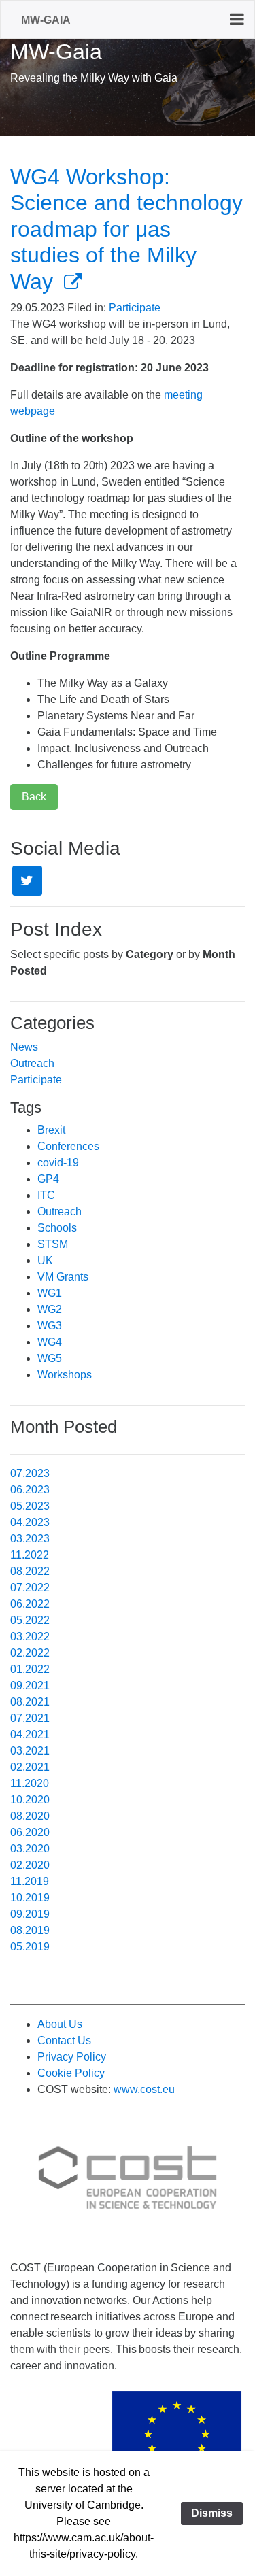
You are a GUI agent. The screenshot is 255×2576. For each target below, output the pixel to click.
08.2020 (30, 1816)
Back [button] (34, 797)
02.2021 (30, 1767)
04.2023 (30, 1522)
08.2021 (30, 1702)
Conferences (68, 1146)
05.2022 (30, 1620)
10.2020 (30, 1800)
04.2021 (30, 1734)
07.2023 (30, 1473)
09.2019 (30, 1914)
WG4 (50, 1342)
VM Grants (63, 1277)
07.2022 (30, 1588)
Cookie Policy (71, 2073)
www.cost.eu (144, 2089)
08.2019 (30, 1930)
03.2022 (30, 1637)
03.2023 (30, 1539)
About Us (60, 2024)
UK (45, 1260)
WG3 (50, 1326)
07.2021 (30, 1718)
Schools (57, 1228)
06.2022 (30, 1604)
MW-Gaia (46, 20)
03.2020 (30, 1849)
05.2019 (30, 1947)
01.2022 (30, 1669)
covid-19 (58, 1163)
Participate (135, 308)
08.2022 (30, 1571)
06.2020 (30, 1832)
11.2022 (30, 1555)
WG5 (50, 1358)
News (24, 1047)
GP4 (48, 1179)
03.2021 (30, 1751)
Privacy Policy (72, 2057)
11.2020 (30, 1783)
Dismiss (212, 2513)
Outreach (32, 1063)
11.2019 (30, 1881)
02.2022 (30, 1653)
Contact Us (64, 2040)
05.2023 (30, 1506)
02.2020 (30, 1865)
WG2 (50, 1309)
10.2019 (30, 1898)
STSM (53, 1244)
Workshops (65, 1375)
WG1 (50, 1293)
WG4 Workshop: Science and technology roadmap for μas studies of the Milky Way (126, 229)
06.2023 (30, 1490)
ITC (46, 1195)
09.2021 (30, 1685)
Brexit (51, 1130)
